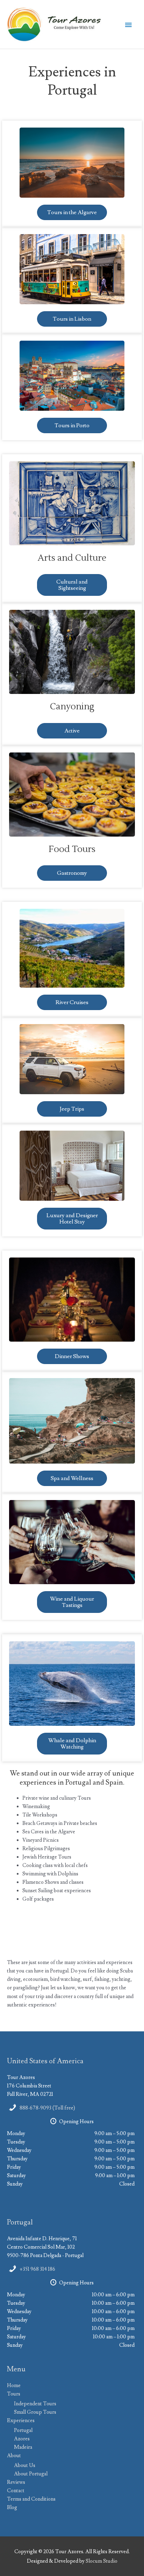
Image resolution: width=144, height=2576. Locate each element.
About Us (25, 2465)
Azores (22, 2439)
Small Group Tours (35, 2412)
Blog (12, 2507)
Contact (16, 2491)
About (14, 2456)
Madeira (23, 2447)
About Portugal (31, 2474)
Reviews (16, 2482)
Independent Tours (35, 2404)
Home (14, 2386)
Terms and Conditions (31, 2499)
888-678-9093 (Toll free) (47, 2108)
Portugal (23, 2430)
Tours (14, 2394)
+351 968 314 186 (37, 2269)
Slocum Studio (102, 2561)
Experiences (21, 2421)
